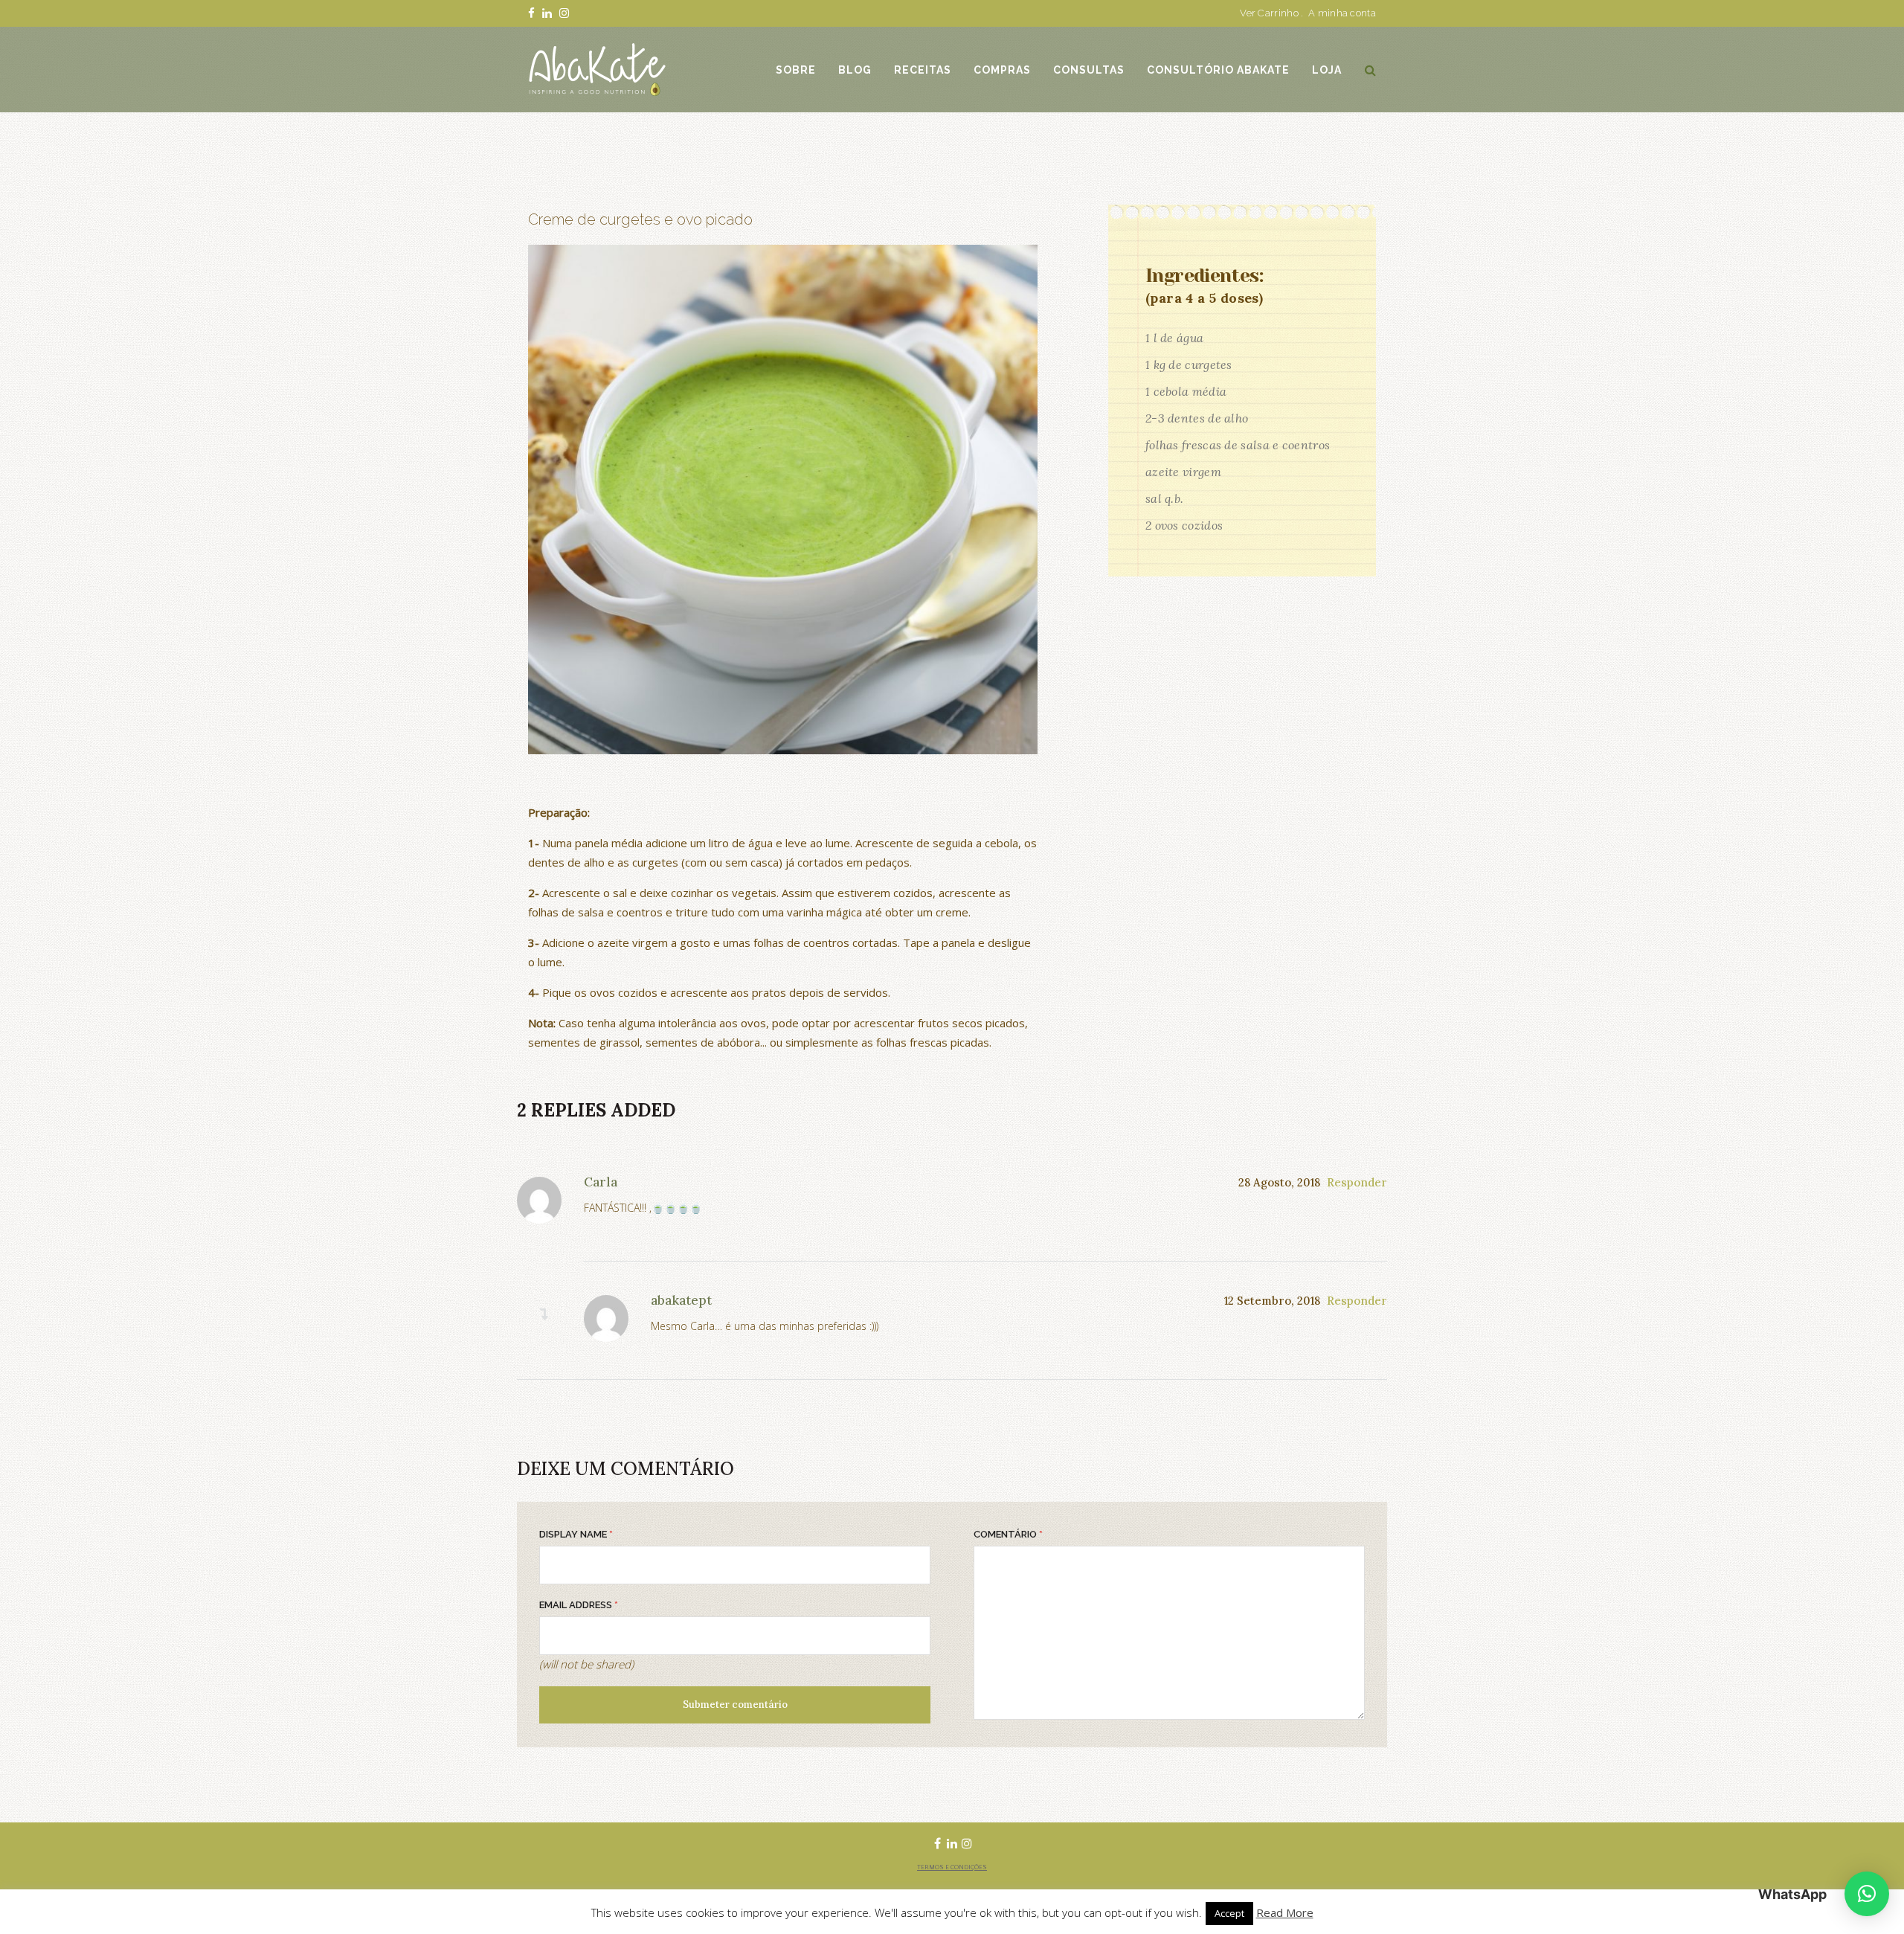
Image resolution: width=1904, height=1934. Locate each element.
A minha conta (1342, 13)
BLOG (855, 70)
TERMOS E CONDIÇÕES (952, 1867)
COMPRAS (1002, 70)
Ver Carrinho (1269, 13)
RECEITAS (923, 70)
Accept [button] (1229, 1913)
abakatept (681, 1300)
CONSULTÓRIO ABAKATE (1218, 70)
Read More (1285, 1912)
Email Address (579, 1605)
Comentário (1008, 1534)
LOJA (1327, 70)
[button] (1867, 1894)
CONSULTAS (1089, 70)
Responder (1357, 1182)
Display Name (576, 1534)
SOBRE (796, 70)
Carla (601, 1182)
